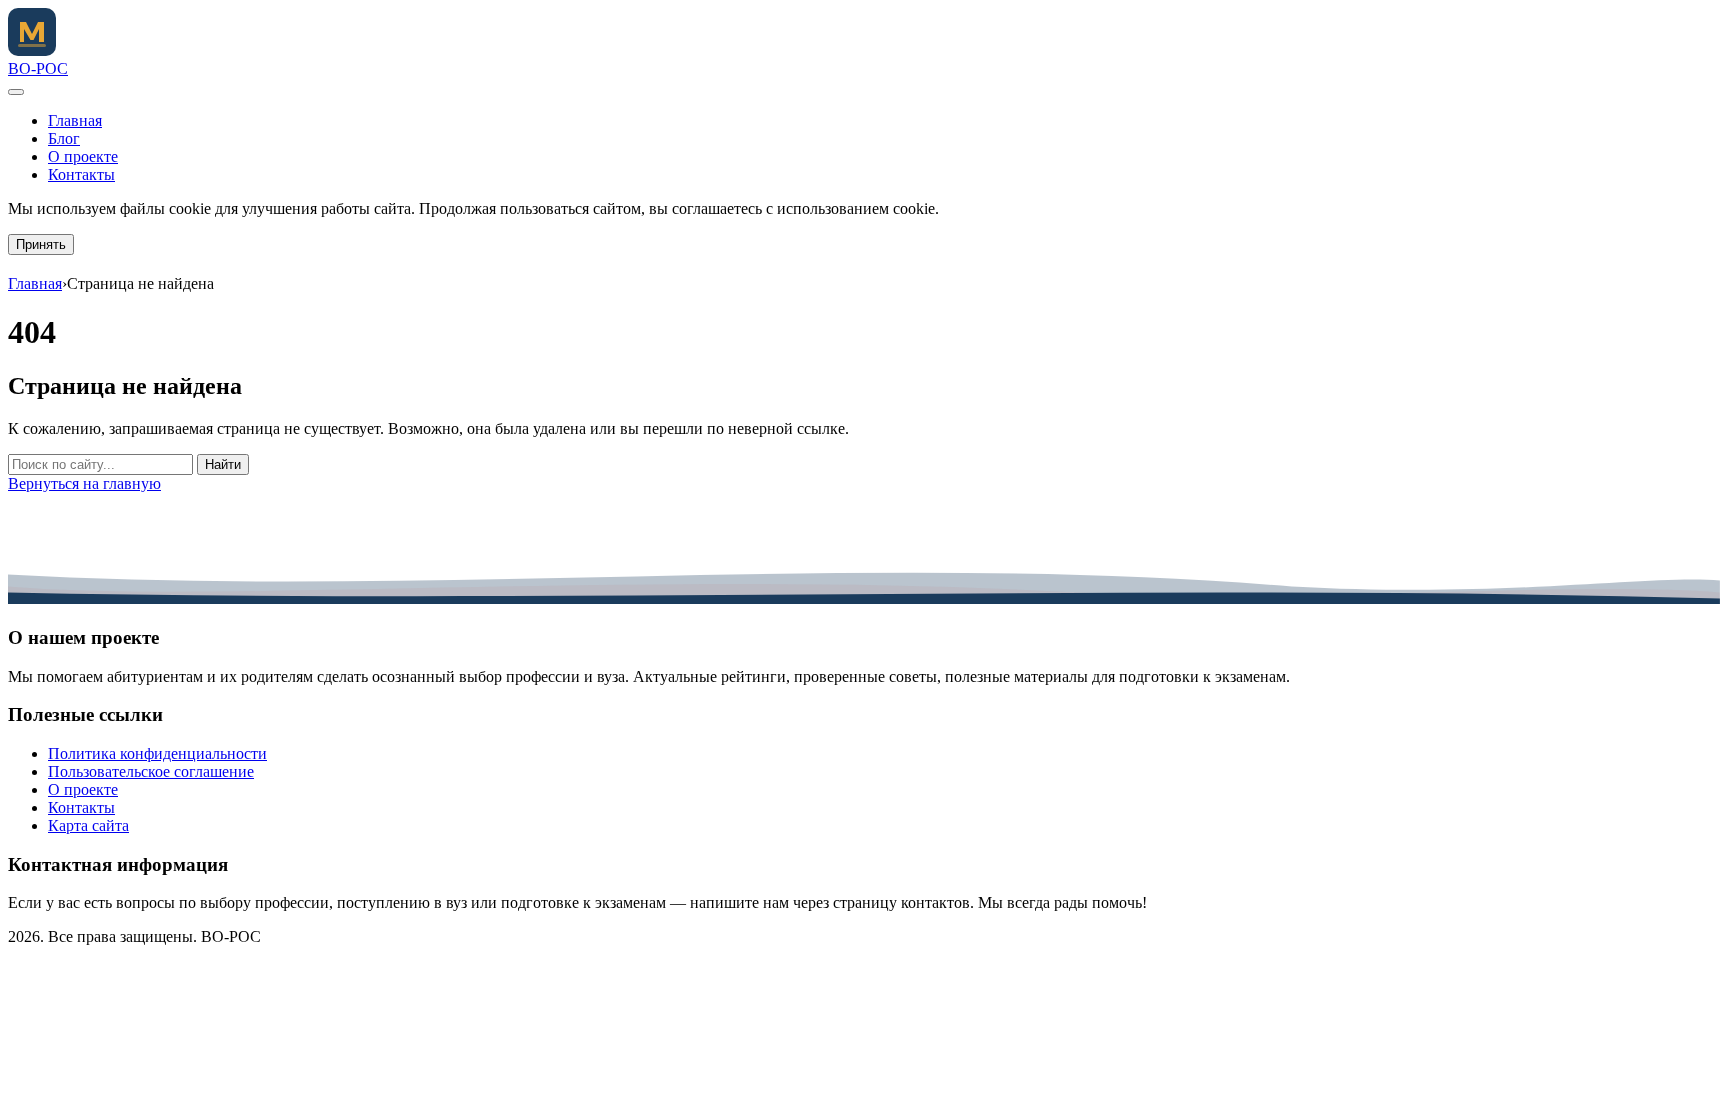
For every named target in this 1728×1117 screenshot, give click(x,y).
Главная (75, 120)
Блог (64, 138)
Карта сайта (88, 825)
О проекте (83, 156)
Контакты (81, 174)
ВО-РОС (38, 68)
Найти (223, 464)
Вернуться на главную (84, 483)
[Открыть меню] (16, 92)
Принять (41, 244)
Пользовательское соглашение (151, 771)
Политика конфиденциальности (157, 753)
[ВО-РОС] (32, 50)
